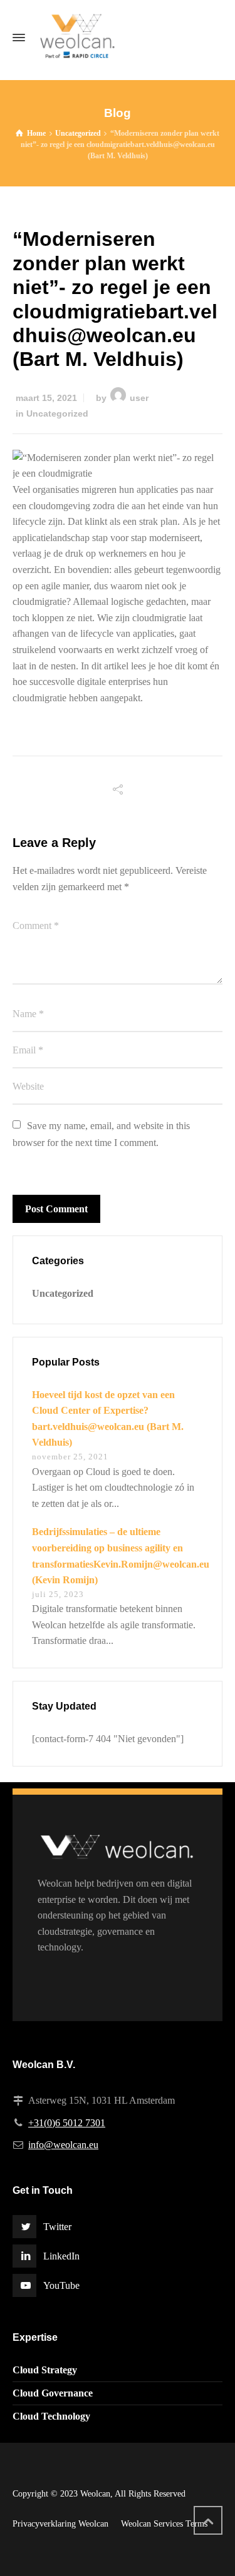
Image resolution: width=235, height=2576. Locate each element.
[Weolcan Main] (118, 38)
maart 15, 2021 (46, 398)
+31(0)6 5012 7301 (67, 2123)
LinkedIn (61, 2256)
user (139, 398)
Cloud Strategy (45, 2370)
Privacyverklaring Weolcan (60, 2524)
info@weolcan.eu (63, 2145)
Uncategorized (57, 413)
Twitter (57, 2227)
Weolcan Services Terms (164, 2524)
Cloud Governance (53, 2393)
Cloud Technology (51, 2416)
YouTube (61, 2285)
